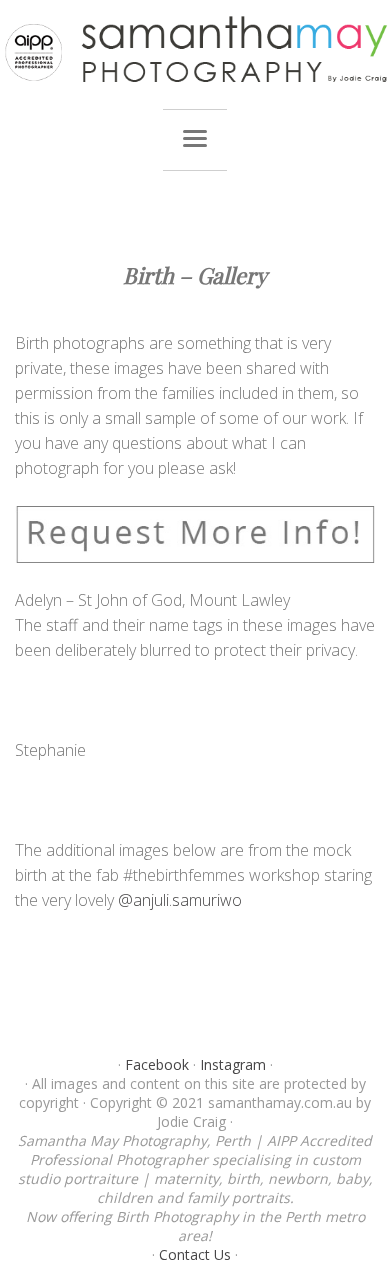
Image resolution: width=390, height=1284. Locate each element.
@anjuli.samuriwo (180, 900)
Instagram (233, 1064)
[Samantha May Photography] (195, 49)
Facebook (157, 1064)
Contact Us (195, 1254)
